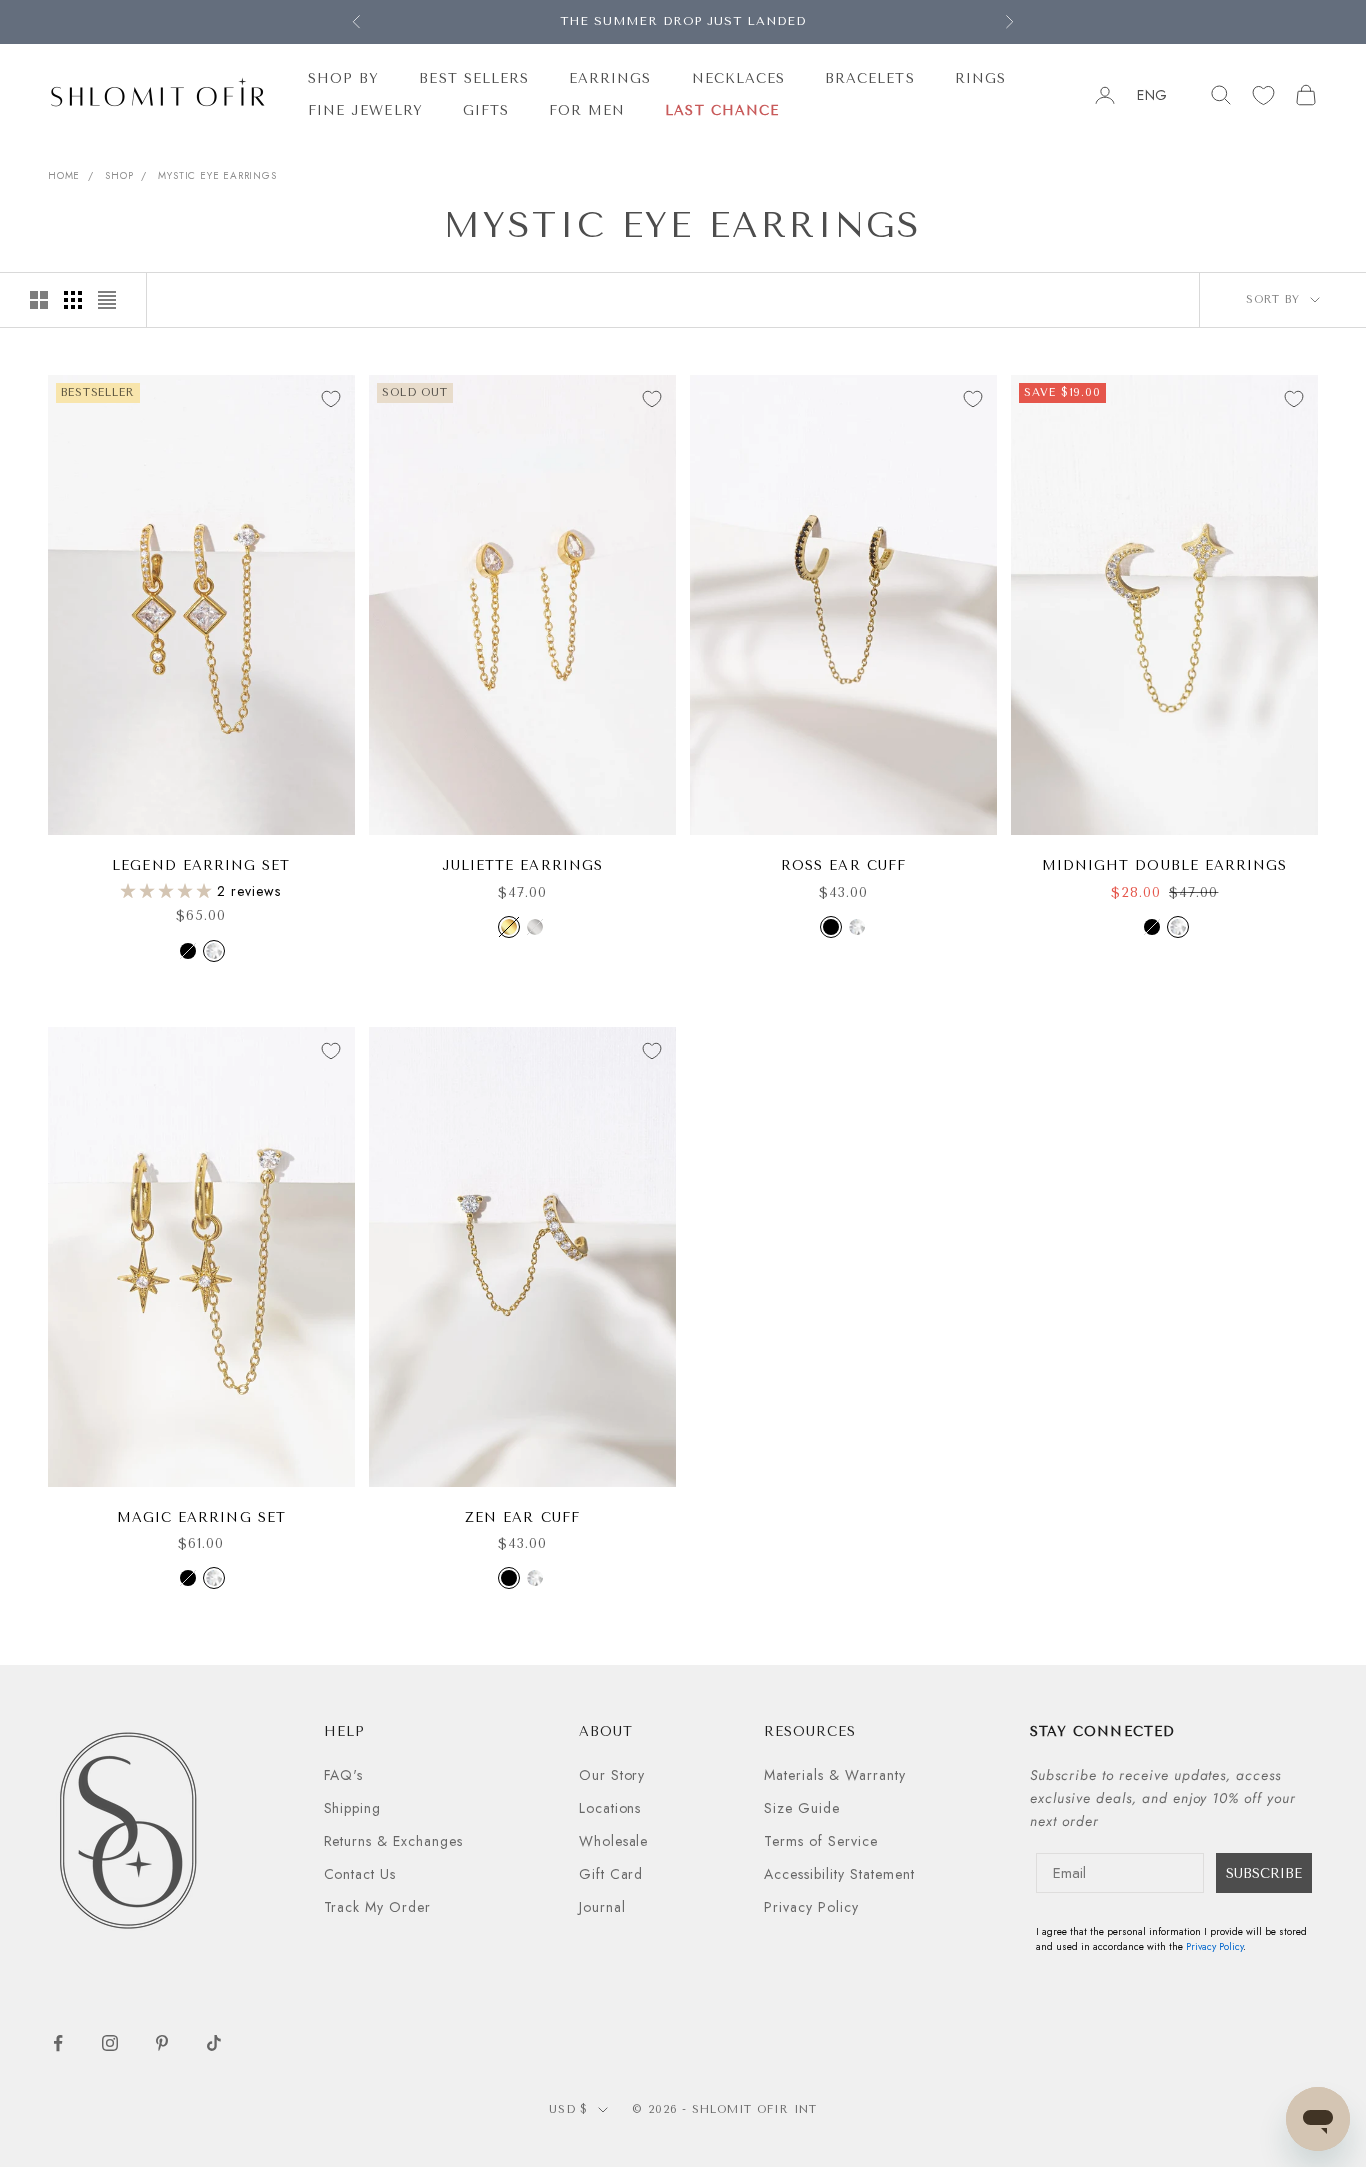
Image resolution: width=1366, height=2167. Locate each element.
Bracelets (870, 78)
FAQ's (344, 1775)
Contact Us (360, 1874)
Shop (119, 175)
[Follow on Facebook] (58, 2043)
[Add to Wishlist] (331, 399)
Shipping (353, 1808)
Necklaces (739, 78)
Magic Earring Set (201, 1517)
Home (64, 175)
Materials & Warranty (835, 1775)
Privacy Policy (811, 1907)
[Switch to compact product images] (107, 300)
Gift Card (611, 1874)
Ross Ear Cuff (843, 865)
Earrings (610, 78)
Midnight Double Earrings (1164, 865)
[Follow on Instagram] (110, 2043)
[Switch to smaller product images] (73, 300)
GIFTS (486, 110)
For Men (587, 110)
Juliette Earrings (522, 865)
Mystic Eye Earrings (217, 175)
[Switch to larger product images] (39, 300)
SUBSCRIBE (1264, 1873)
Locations (610, 1808)
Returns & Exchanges (394, 1841)
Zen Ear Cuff (522, 1517)
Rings (980, 78)
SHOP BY (343, 78)
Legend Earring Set (201, 865)
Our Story (612, 1775)
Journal (602, 1907)
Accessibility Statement (839, 1874)
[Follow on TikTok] (214, 2043)
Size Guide (802, 1808)
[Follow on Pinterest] (162, 2043)
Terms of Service (821, 1841)
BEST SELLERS (474, 78)
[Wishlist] (1263, 95)
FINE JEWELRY (365, 110)
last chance (722, 110)
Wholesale (614, 1841)
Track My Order (378, 1907)
